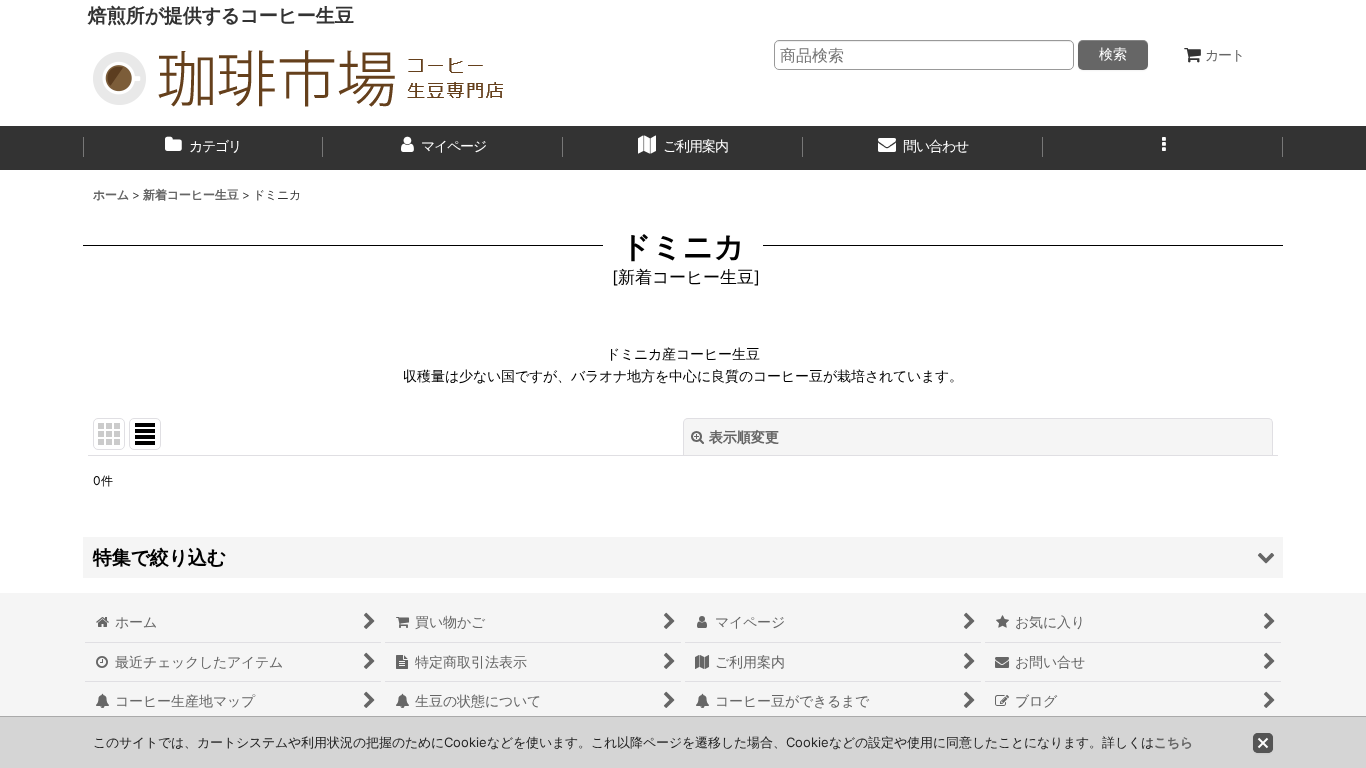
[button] (1163, 148)
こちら (1173, 742)
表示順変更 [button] (744, 436)
